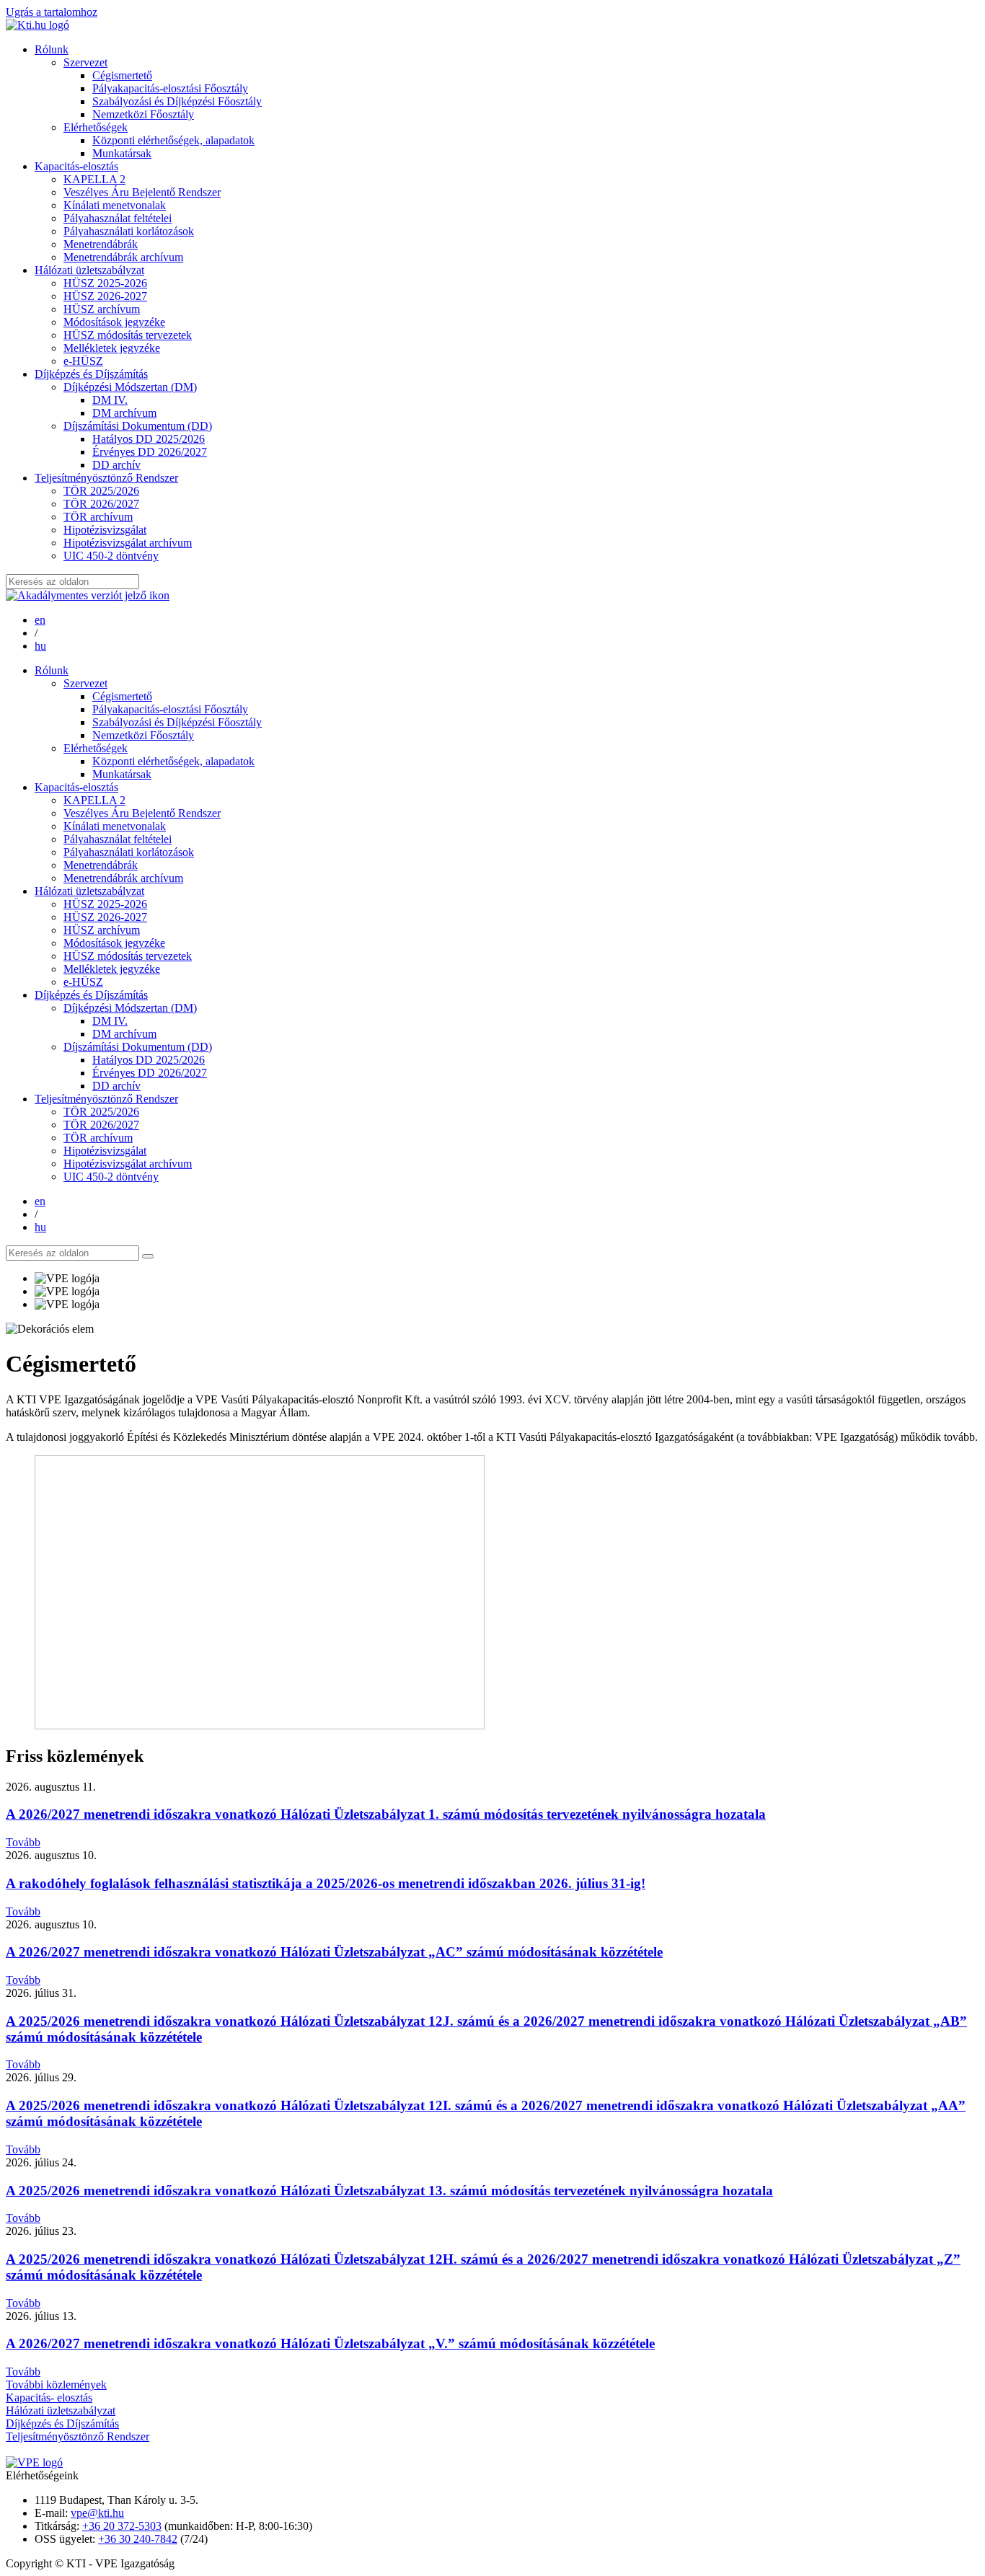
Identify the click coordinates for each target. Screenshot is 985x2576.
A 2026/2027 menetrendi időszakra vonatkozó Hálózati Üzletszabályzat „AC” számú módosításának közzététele (334, 1952)
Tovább (23, 1842)
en (40, 620)
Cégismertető (122, 75)
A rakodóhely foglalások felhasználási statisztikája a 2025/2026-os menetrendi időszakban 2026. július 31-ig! (326, 1883)
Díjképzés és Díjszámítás (91, 374)
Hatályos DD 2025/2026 (149, 439)
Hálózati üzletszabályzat (89, 270)
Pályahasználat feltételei (118, 218)
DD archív (116, 465)
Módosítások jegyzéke (114, 322)
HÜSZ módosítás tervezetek (128, 335)
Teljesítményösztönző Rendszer (106, 478)
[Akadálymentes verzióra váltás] (88, 595)
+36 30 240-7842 (138, 2539)
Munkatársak (122, 153)
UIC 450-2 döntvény (111, 556)
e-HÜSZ (83, 361)
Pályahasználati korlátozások (129, 231)
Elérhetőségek (96, 127)
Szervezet (85, 62)
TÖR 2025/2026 (101, 491)
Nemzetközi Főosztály (143, 114)
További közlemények (56, 2385)
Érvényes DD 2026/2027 (150, 452)
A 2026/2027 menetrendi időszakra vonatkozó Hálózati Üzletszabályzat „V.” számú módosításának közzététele (330, 2343)
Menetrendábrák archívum (123, 257)
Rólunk (52, 49)
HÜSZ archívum (102, 309)
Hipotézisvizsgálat (105, 530)
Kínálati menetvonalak (115, 205)
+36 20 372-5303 (122, 2526)
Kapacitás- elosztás (49, 2398)
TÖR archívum (98, 517)
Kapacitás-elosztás (76, 166)
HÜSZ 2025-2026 (105, 283)
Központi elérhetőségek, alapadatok (173, 140)
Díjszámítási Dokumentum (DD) (138, 426)
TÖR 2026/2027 (101, 504)
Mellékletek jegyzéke (112, 348)
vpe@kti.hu (97, 2513)
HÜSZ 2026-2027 (105, 296)
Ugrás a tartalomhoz (52, 12)
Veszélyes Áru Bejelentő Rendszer (142, 192)
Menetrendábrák (101, 244)
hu (40, 646)
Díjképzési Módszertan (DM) (130, 387)
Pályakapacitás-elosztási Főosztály (170, 88)
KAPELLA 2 (94, 179)
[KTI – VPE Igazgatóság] (37, 25)
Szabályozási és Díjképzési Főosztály (177, 101)
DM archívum (124, 413)
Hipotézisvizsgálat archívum (128, 543)
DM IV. (110, 400)
